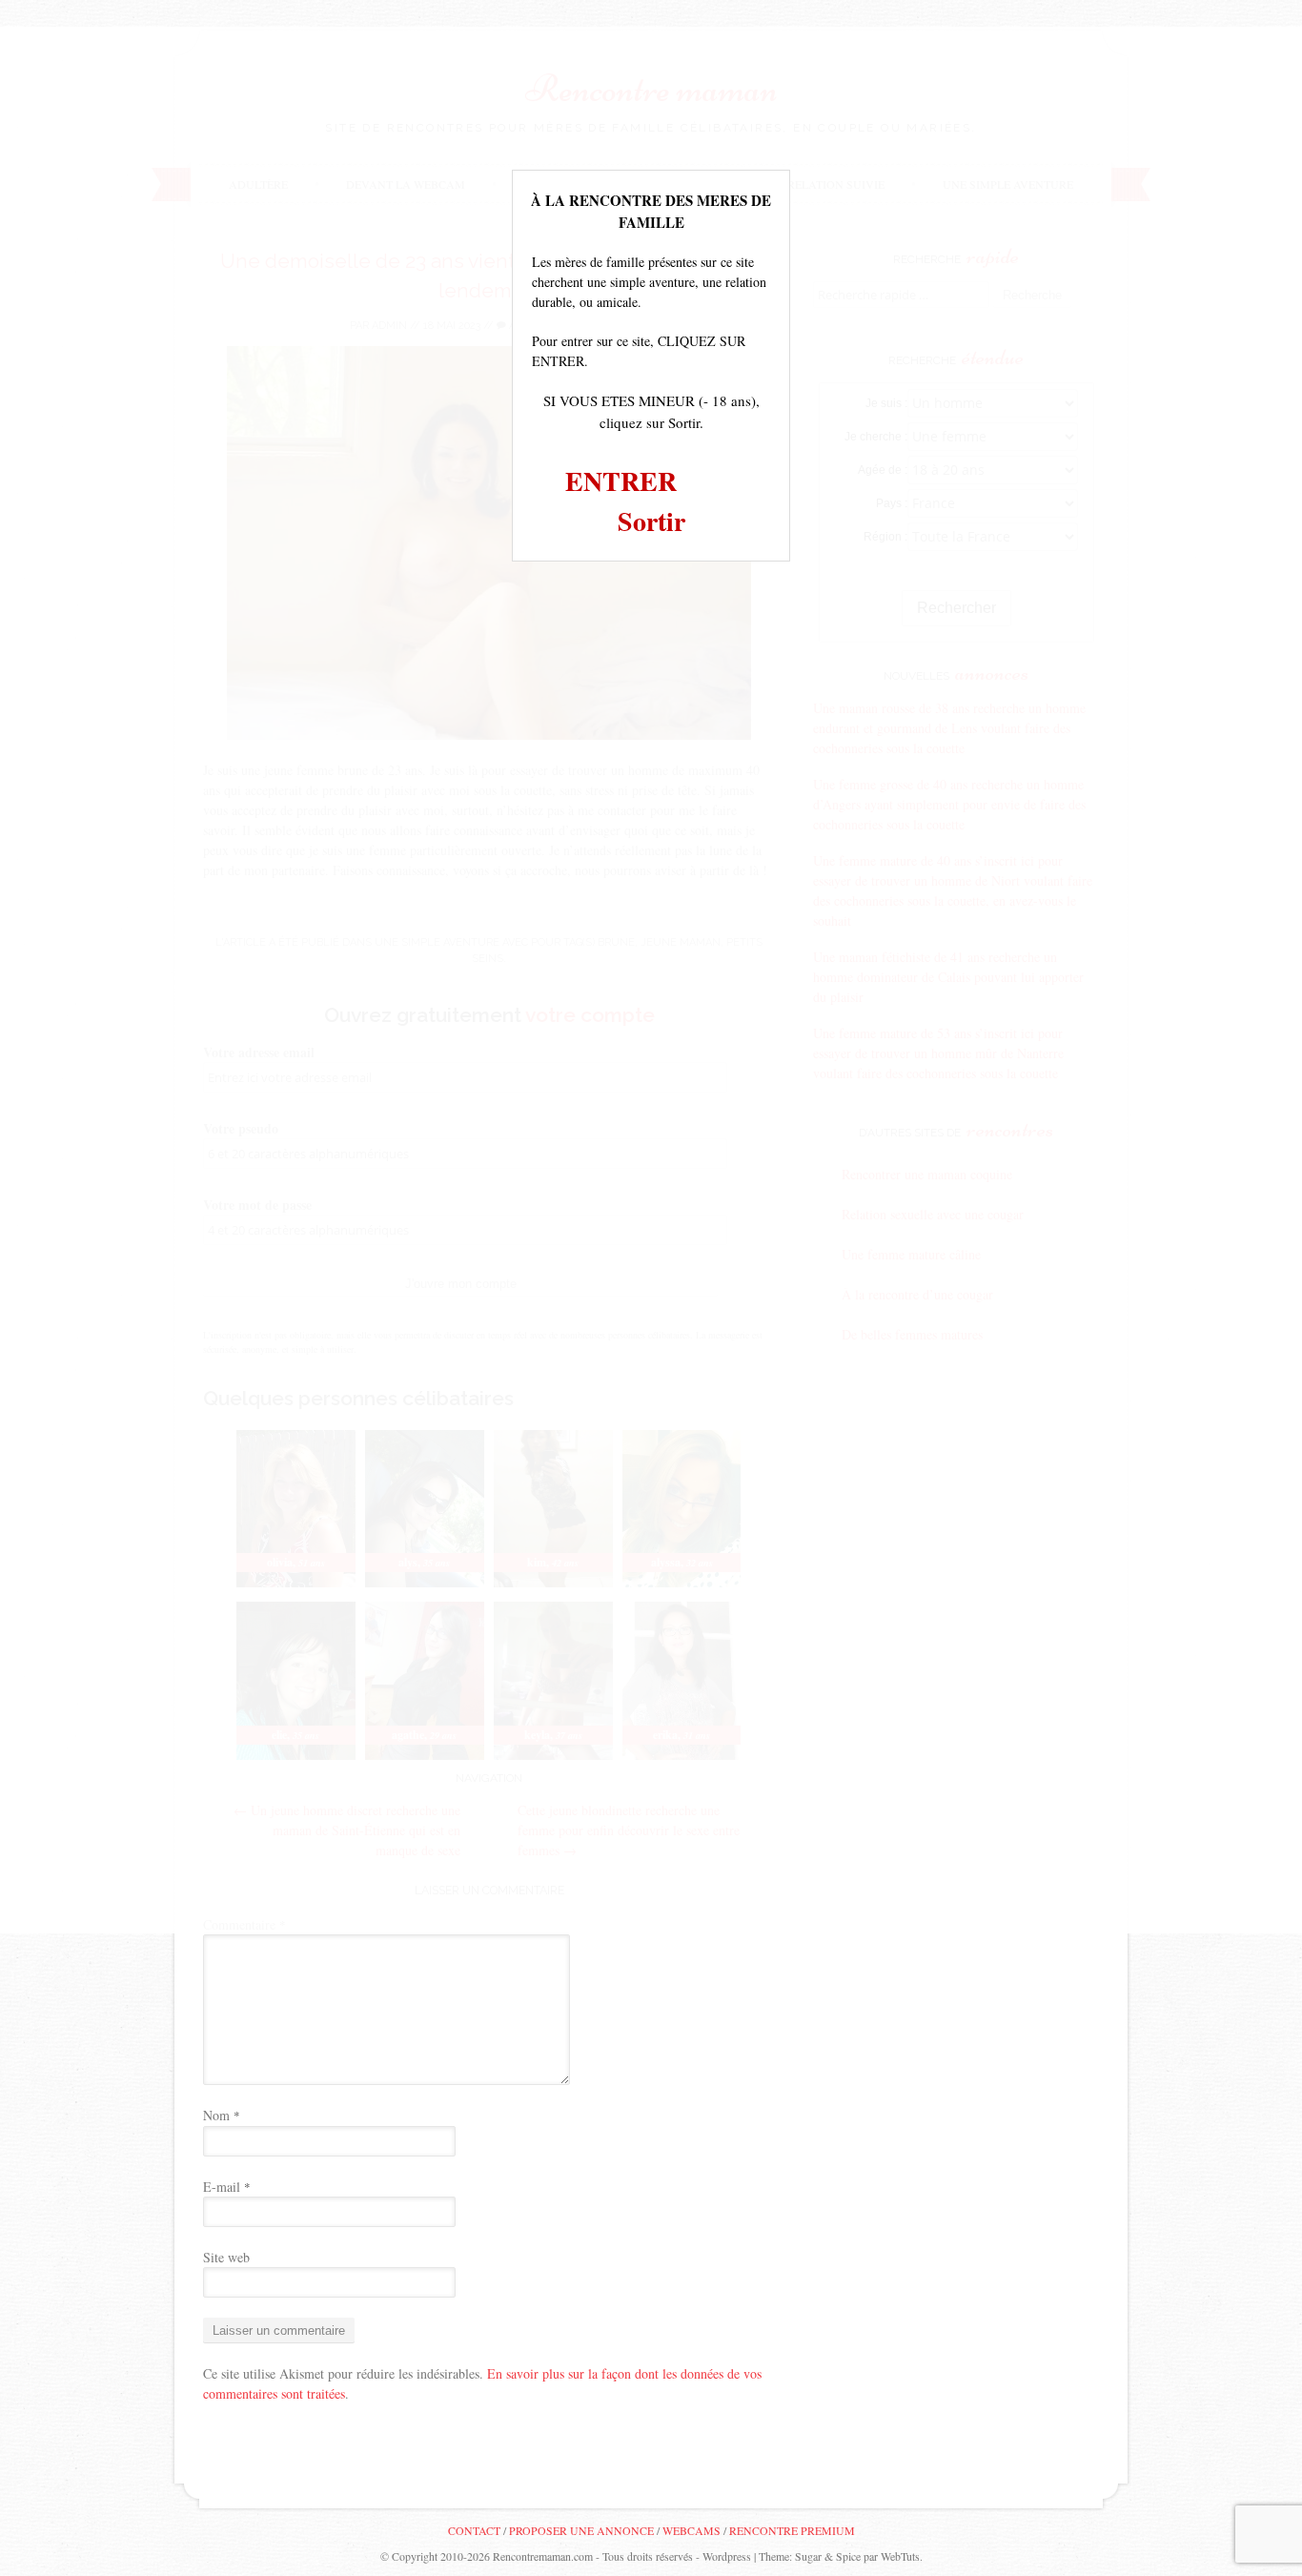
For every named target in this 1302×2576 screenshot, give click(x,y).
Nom (222, 2115)
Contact (474, 2530)
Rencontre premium (792, 2530)
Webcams (692, 2530)
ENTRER (621, 481)
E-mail (227, 2187)
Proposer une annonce (581, 2530)
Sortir (651, 521)
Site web (226, 2257)
